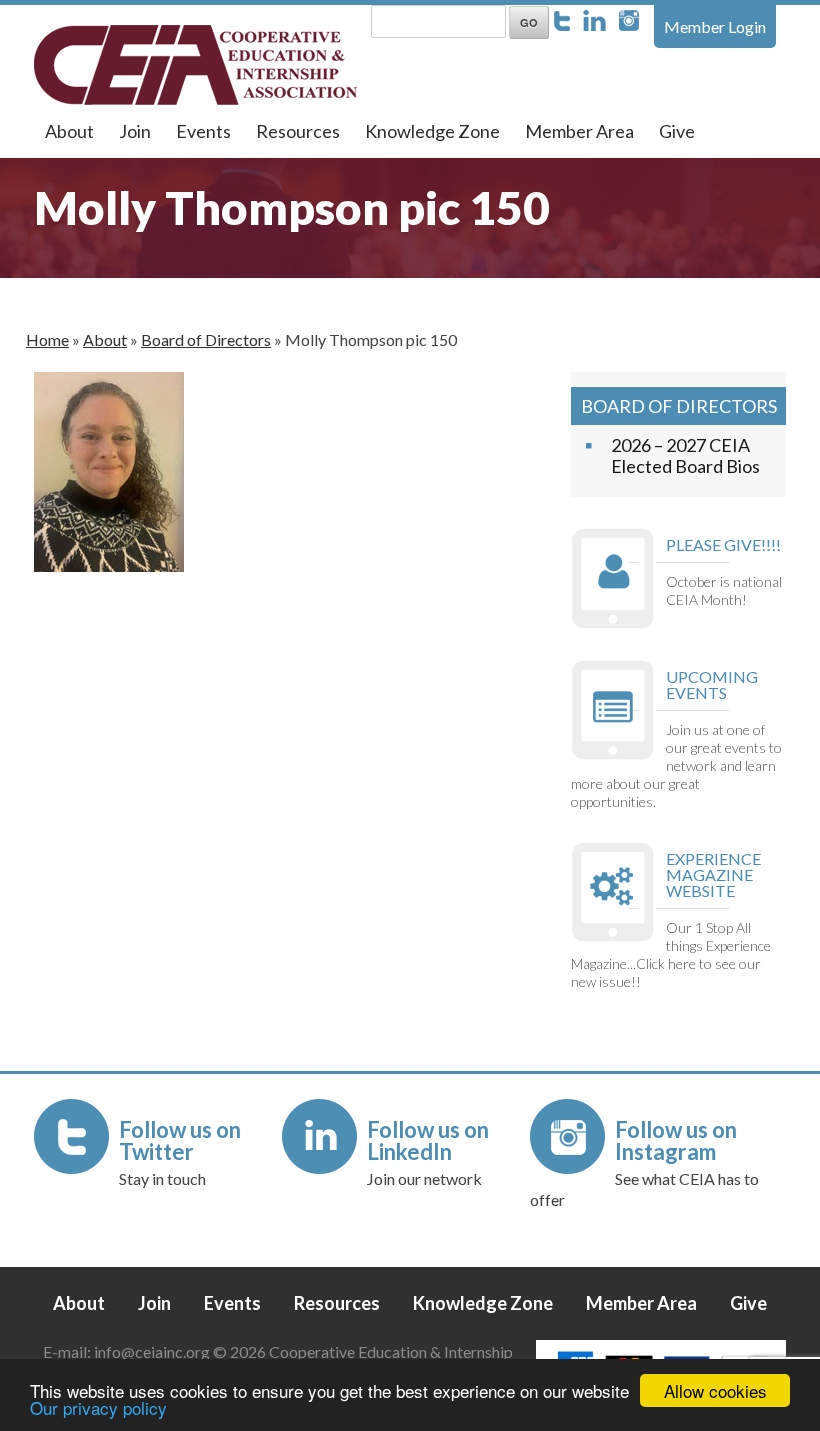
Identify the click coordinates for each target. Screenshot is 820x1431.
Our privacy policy (98, 1407)
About (69, 131)
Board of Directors (206, 339)
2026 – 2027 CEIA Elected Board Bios (685, 455)
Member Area (579, 131)
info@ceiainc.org (153, 1351)
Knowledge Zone (432, 131)
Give (677, 131)
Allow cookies (715, 1390)
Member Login (715, 26)
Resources (298, 131)
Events (203, 131)
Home (47, 339)
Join (135, 131)
